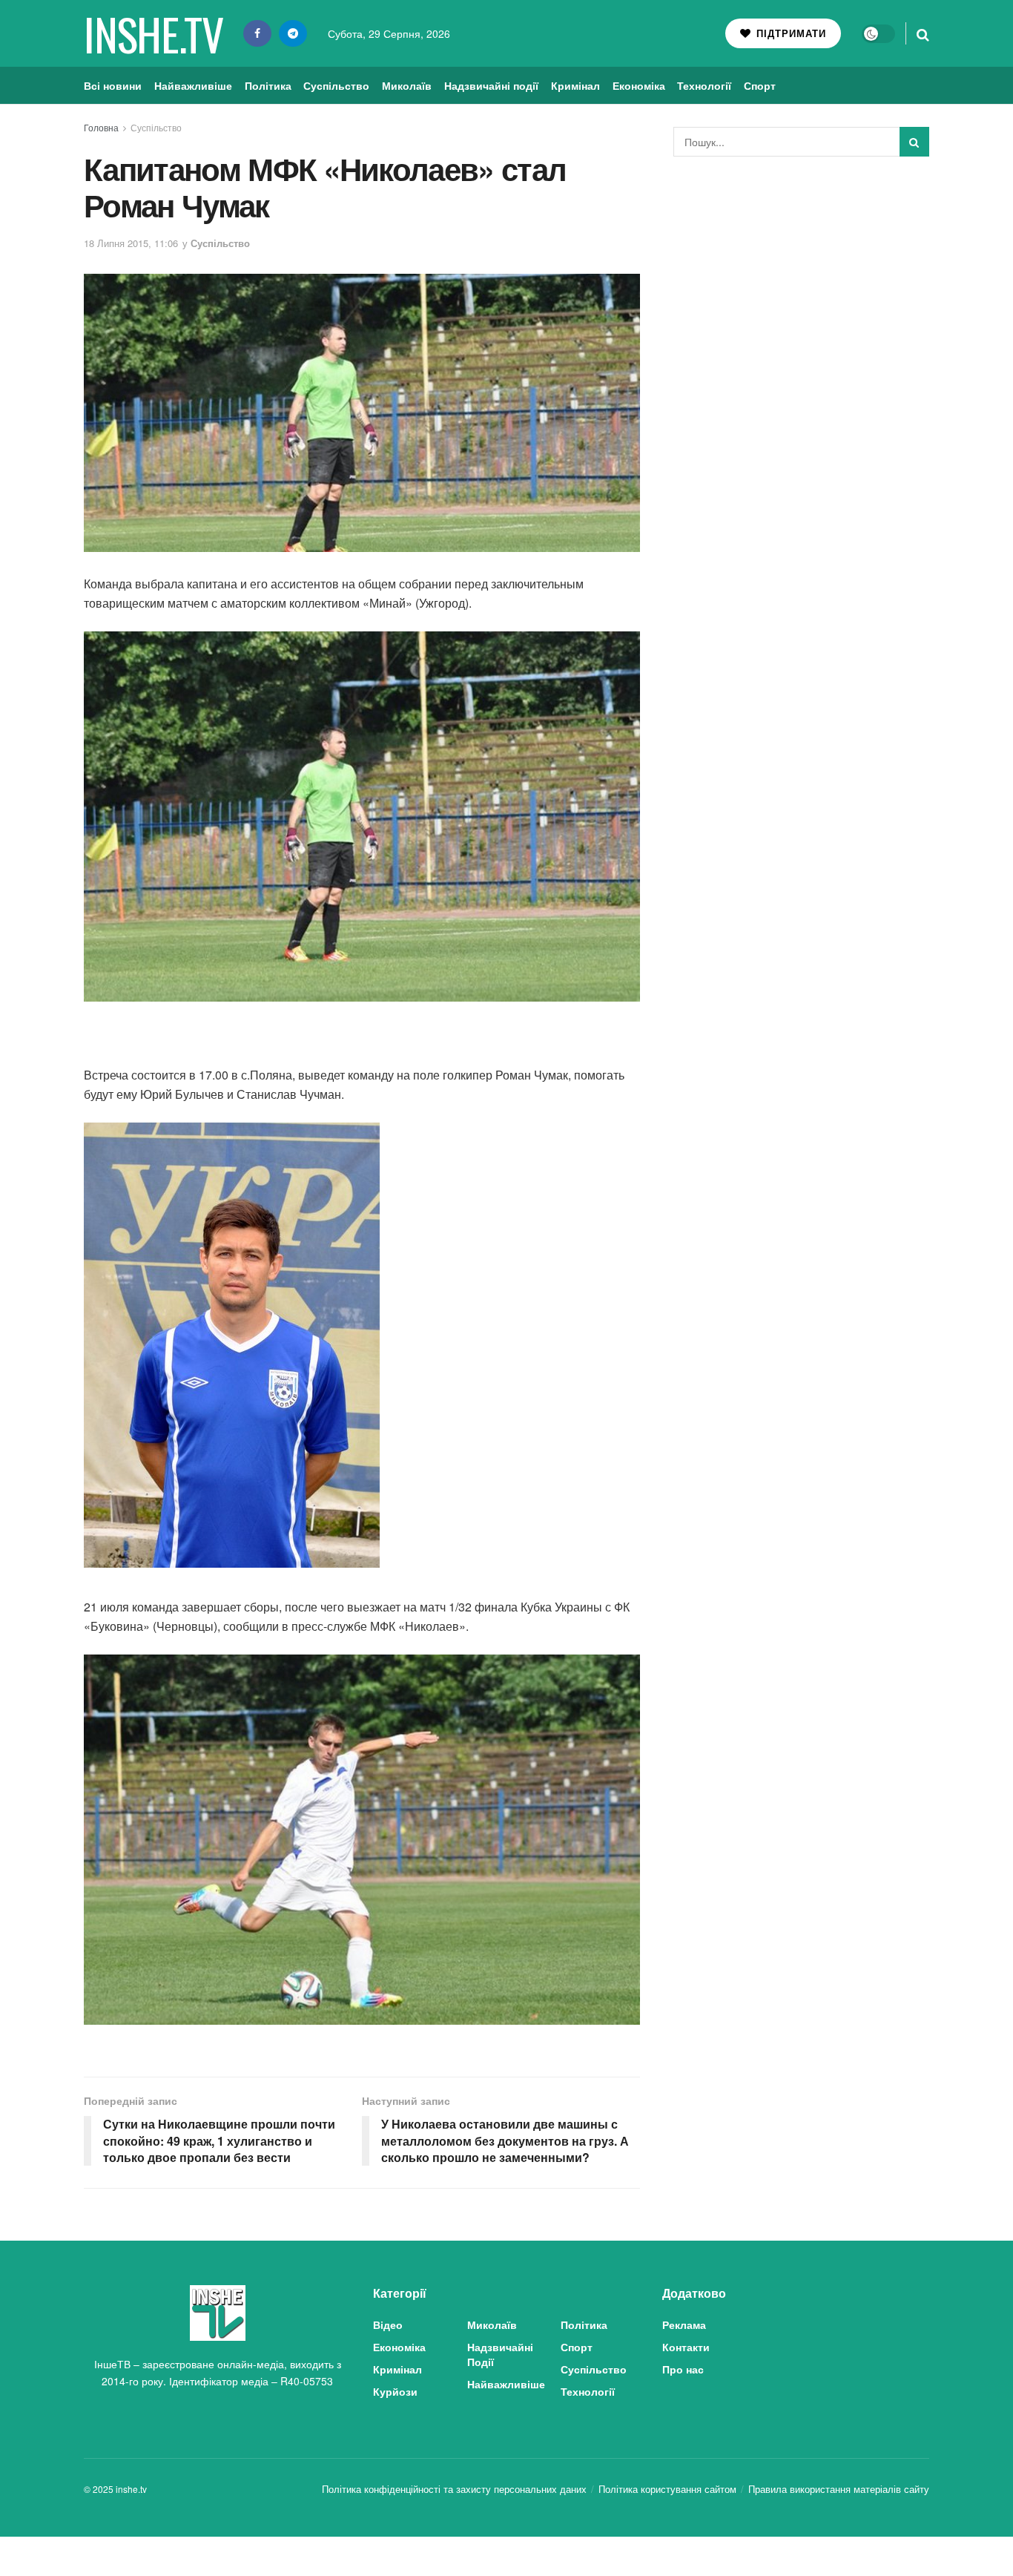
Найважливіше (193, 85)
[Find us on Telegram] (293, 33)
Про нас (683, 2369)
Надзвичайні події (491, 85)
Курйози (395, 2391)
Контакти (686, 2347)
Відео (388, 2324)
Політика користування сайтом (667, 2489)
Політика (268, 85)
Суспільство (336, 85)
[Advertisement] (802, 279)
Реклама (684, 2324)
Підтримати (789, 33)
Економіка (639, 85)
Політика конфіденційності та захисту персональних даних (454, 2489)
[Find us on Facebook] (257, 33)
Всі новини (113, 85)
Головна (101, 127)
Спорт (760, 85)
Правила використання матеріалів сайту (839, 2489)
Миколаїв (407, 85)
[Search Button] (923, 33)
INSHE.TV (153, 33)
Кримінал (575, 85)
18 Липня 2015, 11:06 (131, 243)
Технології (704, 85)
